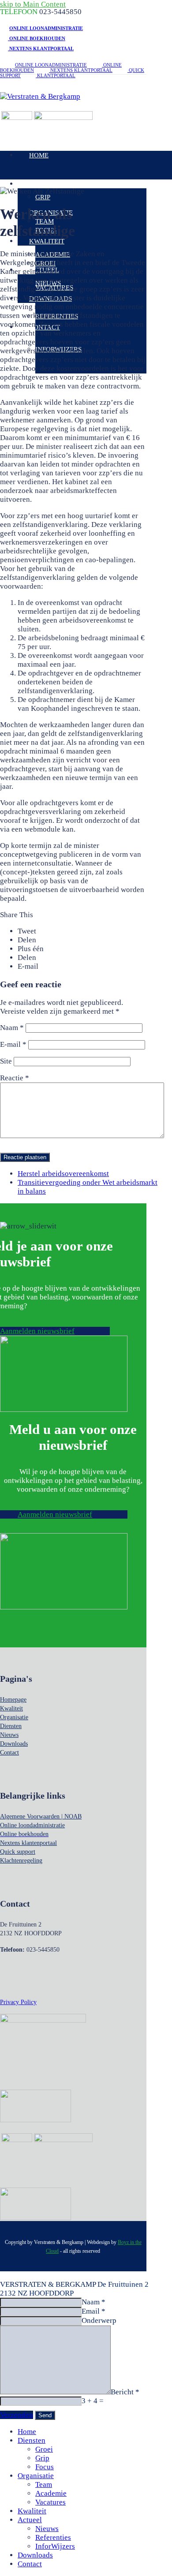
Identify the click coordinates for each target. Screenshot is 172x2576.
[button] (27, 931)
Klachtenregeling (21, 1861)
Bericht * (125, 2392)
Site (6, 1061)
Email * (93, 2311)
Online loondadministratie (32, 1825)
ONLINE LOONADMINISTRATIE (46, 28)
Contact (9, 1753)
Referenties (53, 2537)
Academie (51, 2493)
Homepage (13, 1700)
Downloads (14, 1744)
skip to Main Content (33, 4)
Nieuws (9, 1735)
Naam (12, 1028)
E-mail (13, 1044)
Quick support (18, 1852)
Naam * (93, 2302)
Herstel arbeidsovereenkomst (63, 1174)
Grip (42, 2458)
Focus (45, 2467)
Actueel (30, 2520)
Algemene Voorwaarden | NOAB (41, 1816)
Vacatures (50, 2502)
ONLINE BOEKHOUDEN (37, 38)
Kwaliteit (11, 1708)
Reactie (15, 1078)
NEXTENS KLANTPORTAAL (41, 49)
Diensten (11, 1726)
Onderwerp (99, 2320)
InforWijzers (55, 2546)
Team (44, 2485)
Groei (44, 2449)
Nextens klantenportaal (28, 1843)
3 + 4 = (93, 2401)
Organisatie (14, 1717)
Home (27, 2432)
